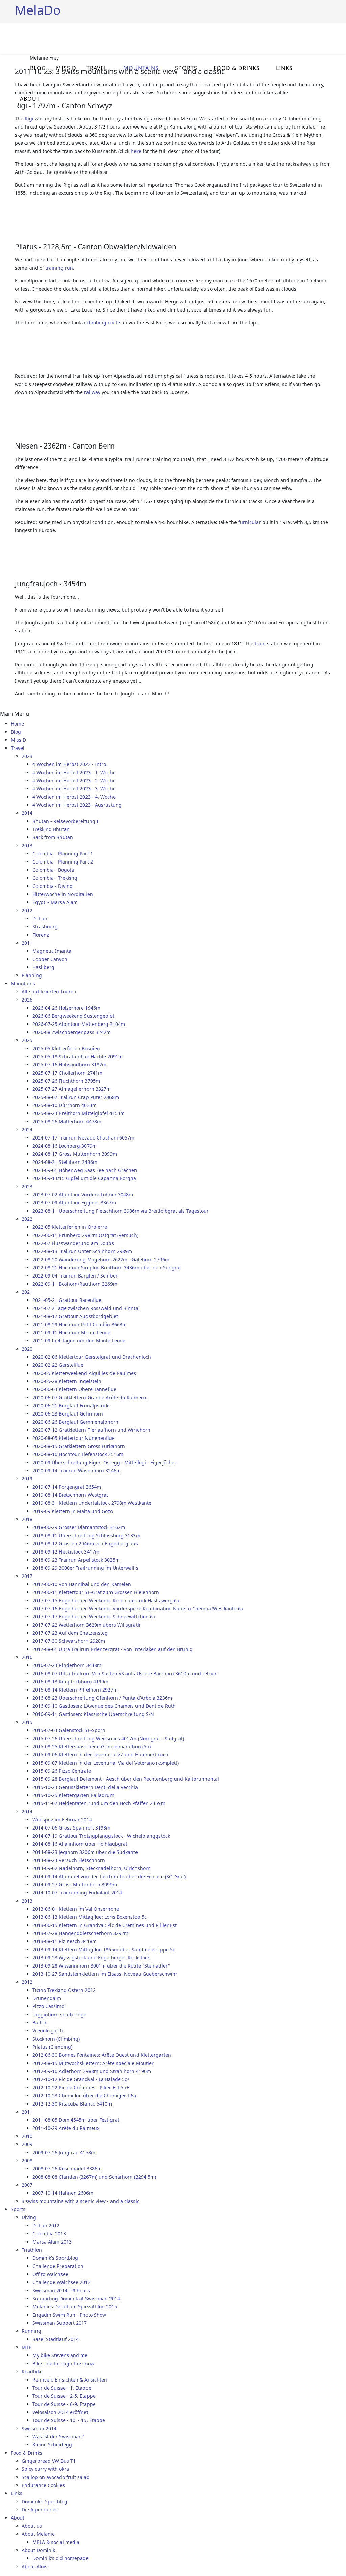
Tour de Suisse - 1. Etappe (62, 2388)
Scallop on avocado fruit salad (56, 2477)
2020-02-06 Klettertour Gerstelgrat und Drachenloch (92, 1357)
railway (92, 392)
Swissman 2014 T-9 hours (61, 2290)
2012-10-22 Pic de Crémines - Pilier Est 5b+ (81, 2087)
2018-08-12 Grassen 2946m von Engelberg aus (85, 1544)
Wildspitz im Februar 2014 (62, 1820)
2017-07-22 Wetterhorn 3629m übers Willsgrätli (86, 1625)
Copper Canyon (50, 959)
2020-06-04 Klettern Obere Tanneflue (74, 1389)
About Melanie (38, 2534)
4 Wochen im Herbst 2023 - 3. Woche (74, 789)
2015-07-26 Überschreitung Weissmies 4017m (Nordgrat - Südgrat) (108, 1738)
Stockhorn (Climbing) (56, 2039)
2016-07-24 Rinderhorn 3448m (67, 1665)
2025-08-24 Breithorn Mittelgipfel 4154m (79, 1113)
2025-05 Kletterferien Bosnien (66, 1048)
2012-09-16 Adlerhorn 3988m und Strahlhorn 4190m (92, 2071)
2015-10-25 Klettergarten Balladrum (73, 1795)
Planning (32, 975)
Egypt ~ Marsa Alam (55, 902)
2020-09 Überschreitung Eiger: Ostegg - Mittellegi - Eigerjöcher (104, 1462)
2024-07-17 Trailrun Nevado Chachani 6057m (83, 1138)
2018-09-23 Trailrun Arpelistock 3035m (76, 1560)
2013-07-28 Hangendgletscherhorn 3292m (80, 1933)
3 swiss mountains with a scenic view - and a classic (80, 2201)
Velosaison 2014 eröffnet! (61, 2412)
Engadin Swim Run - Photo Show (69, 2315)
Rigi (29, 119)
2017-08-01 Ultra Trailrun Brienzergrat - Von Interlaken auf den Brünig (113, 1649)
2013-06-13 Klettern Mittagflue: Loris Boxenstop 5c (90, 1917)
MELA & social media (56, 2542)
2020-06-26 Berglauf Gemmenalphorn (75, 1422)
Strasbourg (45, 927)
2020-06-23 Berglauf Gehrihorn (68, 1414)
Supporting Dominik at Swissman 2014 (76, 2298)
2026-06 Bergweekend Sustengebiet (73, 1016)
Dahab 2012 (46, 2225)
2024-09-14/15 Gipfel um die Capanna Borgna (84, 1178)
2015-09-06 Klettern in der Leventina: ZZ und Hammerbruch (100, 1755)
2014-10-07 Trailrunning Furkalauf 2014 (77, 1893)
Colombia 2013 (49, 2234)
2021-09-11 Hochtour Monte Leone (71, 1332)
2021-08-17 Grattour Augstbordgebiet (75, 1316)
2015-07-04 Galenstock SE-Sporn (69, 1730)
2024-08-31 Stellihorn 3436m (65, 1162)
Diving (29, 2217)
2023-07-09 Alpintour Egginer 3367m (74, 1203)
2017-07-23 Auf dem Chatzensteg (70, 1633)
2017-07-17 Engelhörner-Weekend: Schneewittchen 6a (94, 1617)
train (260, 643)
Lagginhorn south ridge (59, 2014)
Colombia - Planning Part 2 (63, 862)
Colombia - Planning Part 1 (63, 854)
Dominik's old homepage (60, 2558)
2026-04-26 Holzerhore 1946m (66, 1008)
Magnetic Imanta (52, 951)
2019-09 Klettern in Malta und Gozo (73, 1511)
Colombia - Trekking (55, 878)
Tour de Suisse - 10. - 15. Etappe (69, 2420)
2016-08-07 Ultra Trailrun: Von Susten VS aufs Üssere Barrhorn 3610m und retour (125, 1673)
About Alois (34, 2566)
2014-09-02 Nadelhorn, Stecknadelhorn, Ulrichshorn (92, 1868)
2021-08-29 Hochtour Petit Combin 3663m (80, 1324)
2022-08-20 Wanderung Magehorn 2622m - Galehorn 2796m (101, 1259)
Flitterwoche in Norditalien (63, 894)
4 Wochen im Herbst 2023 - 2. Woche (74, 780)
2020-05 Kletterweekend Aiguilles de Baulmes (84, 1373)
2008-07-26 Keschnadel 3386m (67, 2169)
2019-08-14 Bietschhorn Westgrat (70, 1495)
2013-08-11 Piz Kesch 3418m (65, 1941)
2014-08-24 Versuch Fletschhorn (69, 1860)
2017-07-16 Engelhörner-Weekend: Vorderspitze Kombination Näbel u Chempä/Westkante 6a (138, 1608)
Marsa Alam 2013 (52, 2242)
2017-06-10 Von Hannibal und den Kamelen (82, 1584)
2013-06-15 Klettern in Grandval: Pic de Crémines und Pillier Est (105, 1925)
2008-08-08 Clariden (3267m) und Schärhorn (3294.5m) (94, 2177)
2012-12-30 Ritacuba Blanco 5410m (72, 2104)
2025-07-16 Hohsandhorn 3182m (69, 1065)
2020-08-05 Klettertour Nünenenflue (73, 1438)
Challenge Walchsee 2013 (61, 2282)
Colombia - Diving (53, 886)
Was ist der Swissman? (58, 2436)
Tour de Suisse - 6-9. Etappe (64, 2404)
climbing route (103, 323)
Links (284, 68)
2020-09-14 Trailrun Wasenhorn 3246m (77, 1470)
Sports (186, 68)
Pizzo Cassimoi (49, 2006)
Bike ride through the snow (63, 2363)
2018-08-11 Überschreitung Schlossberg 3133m (86, 1535)
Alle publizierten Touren (49, 992)
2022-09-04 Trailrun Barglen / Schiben (76, 1276)
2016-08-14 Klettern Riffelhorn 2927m (75, 1690)
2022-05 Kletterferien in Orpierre (70, 1227)
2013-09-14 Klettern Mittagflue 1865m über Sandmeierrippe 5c (104, 1949)
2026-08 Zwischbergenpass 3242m (72, 1032)
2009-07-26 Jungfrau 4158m (64, 2152)
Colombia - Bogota (53, 870)
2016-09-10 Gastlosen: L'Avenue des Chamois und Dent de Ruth (104, 1706)
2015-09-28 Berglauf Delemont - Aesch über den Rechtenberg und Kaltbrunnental (126, 1779)
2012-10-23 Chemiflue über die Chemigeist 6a (84, 2096)
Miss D (66, 68)
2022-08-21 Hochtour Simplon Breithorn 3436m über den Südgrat (107, 1268)
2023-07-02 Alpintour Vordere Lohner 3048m (83, 1194)
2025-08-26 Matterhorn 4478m (67, 1121)
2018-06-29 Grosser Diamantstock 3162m (79, 1527)
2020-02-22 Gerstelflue (58, 1365)
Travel (97, 68)
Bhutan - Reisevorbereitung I (65, 821)
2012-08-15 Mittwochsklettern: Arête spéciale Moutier (93, 2063)
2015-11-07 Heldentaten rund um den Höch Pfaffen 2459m (99, 1803)
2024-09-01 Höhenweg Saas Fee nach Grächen (85, 1170)
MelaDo (38, 10)
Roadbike (32, 2372)
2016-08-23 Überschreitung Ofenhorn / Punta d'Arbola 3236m (102, 1698)
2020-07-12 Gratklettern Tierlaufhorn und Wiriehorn (91, 1430)
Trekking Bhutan (51, 829)
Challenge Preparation (58, 2266)
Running (31, 2331)
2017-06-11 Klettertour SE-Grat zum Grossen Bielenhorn (96, 1592)
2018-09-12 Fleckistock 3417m (66, 1552)
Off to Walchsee (50, 2274)
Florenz (41, 935)
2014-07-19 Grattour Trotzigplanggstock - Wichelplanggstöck (101, 1836)
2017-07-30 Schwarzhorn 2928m (69, 1641)
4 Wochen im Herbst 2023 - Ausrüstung (77, 805)
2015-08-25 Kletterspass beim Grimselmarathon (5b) (92, 1746)
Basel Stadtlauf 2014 (56, 2339)
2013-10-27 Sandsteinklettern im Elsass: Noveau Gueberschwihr (105, 1974)
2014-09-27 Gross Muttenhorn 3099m (75, 1884)
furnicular (250, 522)
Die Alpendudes (40, 2510)
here (136, 151)
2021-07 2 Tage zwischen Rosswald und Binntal (86, 1308)
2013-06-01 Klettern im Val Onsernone (76, 1909)
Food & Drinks (237, 68)
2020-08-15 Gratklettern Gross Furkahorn (79, 1446)
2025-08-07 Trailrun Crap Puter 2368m (76, 1097)
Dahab (40, 918)
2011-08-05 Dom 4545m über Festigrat (76, 2120)
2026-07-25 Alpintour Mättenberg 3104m (79, 1024)
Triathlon (32, 2250)
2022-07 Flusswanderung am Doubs (73, 1243)
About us (32, 2526)
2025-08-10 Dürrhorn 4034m (65, 1105)
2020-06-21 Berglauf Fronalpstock (70, 1406)
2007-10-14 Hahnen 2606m (63, 2193)
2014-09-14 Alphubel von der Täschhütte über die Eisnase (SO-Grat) (109, 1876)
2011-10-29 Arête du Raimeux (66, 2128)
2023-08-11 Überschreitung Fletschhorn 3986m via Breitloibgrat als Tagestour (121, 1211)
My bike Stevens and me (60, 2355)
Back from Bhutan (53, 837)
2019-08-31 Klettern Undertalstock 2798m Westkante (92, 1503)
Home (17, 724)
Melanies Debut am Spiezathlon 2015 (75, 2307)
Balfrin (40, 2022)
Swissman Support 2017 (60, 2323)
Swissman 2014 (39, 2428)
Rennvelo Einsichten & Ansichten (70, 2380)
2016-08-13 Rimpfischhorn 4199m (70, 1682)
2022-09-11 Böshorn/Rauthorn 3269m (75, 1284)
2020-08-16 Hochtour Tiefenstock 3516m (78, 1454)
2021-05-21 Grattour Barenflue (67, 1300)
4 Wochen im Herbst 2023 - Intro (69, 764)
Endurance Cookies (43, 2485)
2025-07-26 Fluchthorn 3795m (66, 1081)
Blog (38, 68)
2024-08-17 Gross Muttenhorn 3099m (75, 1154)
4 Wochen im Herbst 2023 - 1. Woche (74, 772)
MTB (27, 2347)
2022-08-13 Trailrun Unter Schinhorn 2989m (82, 1251)
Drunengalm (47, 1998)
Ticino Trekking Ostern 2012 (64, 1990)
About (30, 99)
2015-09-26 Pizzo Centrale (62, 1771)
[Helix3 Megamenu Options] (328, 38)
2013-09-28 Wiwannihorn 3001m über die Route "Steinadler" (101, 1966)
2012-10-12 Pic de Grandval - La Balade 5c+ (81, 2079)
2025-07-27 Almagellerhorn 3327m (72, 1089)
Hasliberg (43, 967)
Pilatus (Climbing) (52, 2047)
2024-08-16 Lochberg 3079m (65, 1146)
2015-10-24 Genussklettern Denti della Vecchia (85, 1787)
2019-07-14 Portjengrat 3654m (67, 1487)
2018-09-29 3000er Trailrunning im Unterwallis (85, 1568)
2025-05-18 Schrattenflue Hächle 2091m (78, 1056)
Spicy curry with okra (45, 2469)
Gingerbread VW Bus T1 (49, 2461)
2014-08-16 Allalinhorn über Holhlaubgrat (80, 1844)
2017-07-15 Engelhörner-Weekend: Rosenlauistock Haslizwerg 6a (106, 1600)
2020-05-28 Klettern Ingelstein (67, 1381)
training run (59, 268)
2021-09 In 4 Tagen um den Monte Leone (79, 1341)
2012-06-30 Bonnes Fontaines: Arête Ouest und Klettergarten (102, 2055)
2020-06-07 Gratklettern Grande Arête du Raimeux (89, 1397)
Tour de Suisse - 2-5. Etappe (64, 2396)
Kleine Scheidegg (52, 2445)
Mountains (141, 68)
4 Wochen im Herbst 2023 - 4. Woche (74, 797)
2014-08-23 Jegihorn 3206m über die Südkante (85, 1852)
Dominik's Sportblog (55, 2258)
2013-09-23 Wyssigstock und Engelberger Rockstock (91, 1958)
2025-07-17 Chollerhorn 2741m (67, 1073)
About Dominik (38, 2550)
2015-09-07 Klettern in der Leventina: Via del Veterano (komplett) (106, 1763)
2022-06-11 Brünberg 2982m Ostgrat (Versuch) (85, 1235)
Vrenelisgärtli (48, 2031)
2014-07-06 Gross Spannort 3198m (71, 1828)
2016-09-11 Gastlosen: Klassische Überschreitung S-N (93, 1714)
